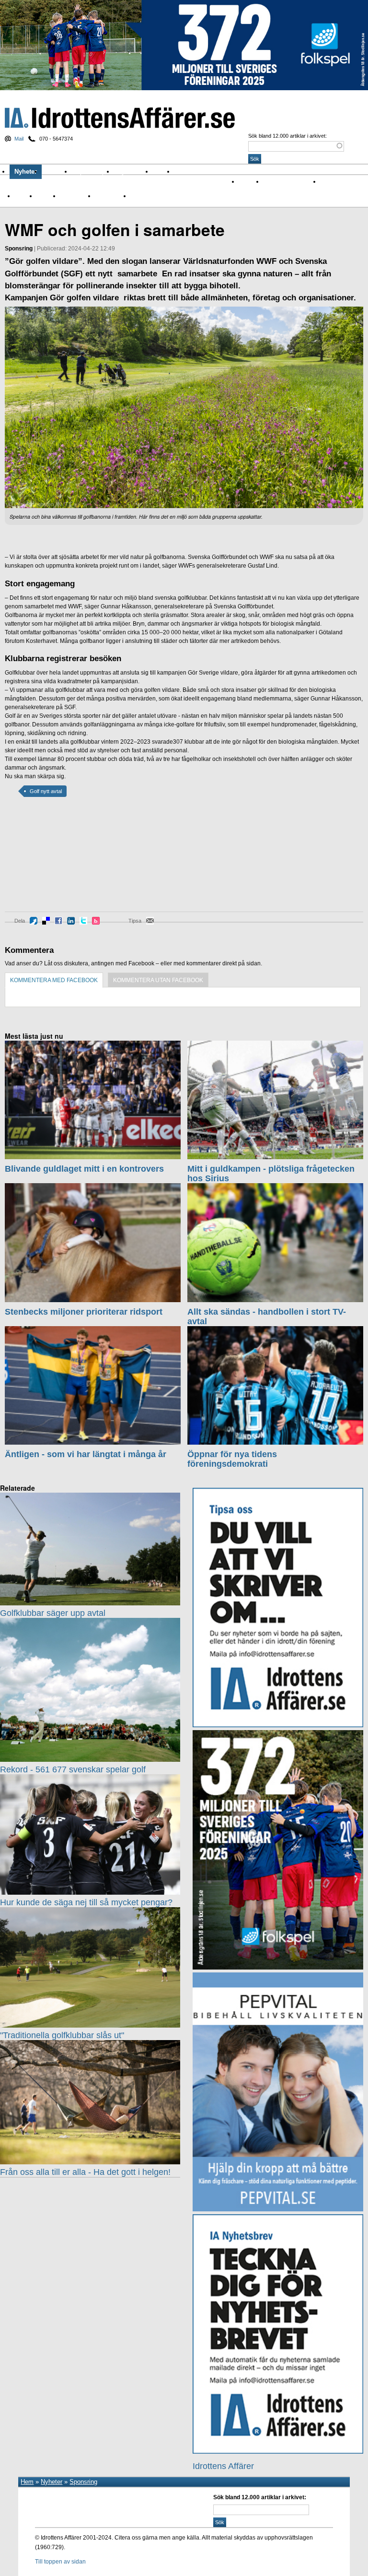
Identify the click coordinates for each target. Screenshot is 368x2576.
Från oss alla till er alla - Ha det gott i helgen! (85, 2172)
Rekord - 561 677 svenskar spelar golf (73, 1769)
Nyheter (26, 172)
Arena (328, 181)
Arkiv (164, 172)
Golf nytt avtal (46, 791)
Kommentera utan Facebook (158, 980)
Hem (27, 2482)
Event (22, 196)
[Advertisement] (48, 861)
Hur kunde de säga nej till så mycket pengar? (86, 1902)
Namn (44, 196)
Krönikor (57, 172)
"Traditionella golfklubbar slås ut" (62, 2035)
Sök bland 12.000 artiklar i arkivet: (287, 136)
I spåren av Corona (288, 181)
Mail (19, 139)
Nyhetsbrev (133, 172)
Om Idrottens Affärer (207, 172)
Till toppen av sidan (60, 2562)
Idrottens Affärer (120, 118)
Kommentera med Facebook (54, 980)
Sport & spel (93, 172)
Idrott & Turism (149, 196)
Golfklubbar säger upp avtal (53, 1613)
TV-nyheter (109, 196)
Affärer (247, 181)
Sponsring (74, 196)
